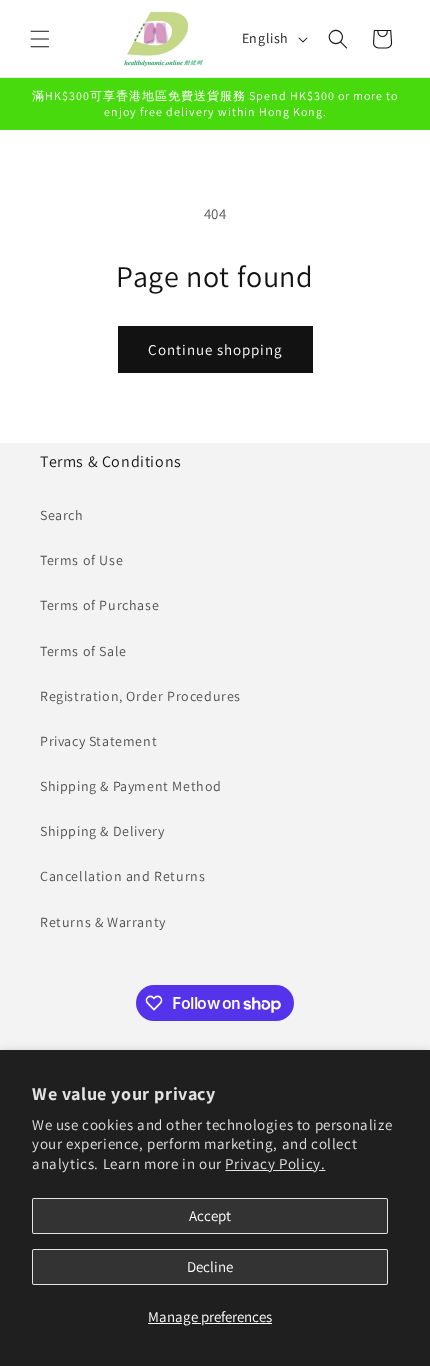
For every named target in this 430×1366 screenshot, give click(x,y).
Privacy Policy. (275, 1163)
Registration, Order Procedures (140, 696)
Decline (210, 1266)
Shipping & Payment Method (131, 786)
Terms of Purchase (99, 605)
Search (62, 515)
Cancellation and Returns (122, 876)
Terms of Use (81, 560)
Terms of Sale (83, 651)
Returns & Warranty (103, 922)
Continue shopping (215, 349)
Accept (210, 1215)
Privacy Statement (98, 741)
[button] (40, 39)
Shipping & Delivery (102, 831)
